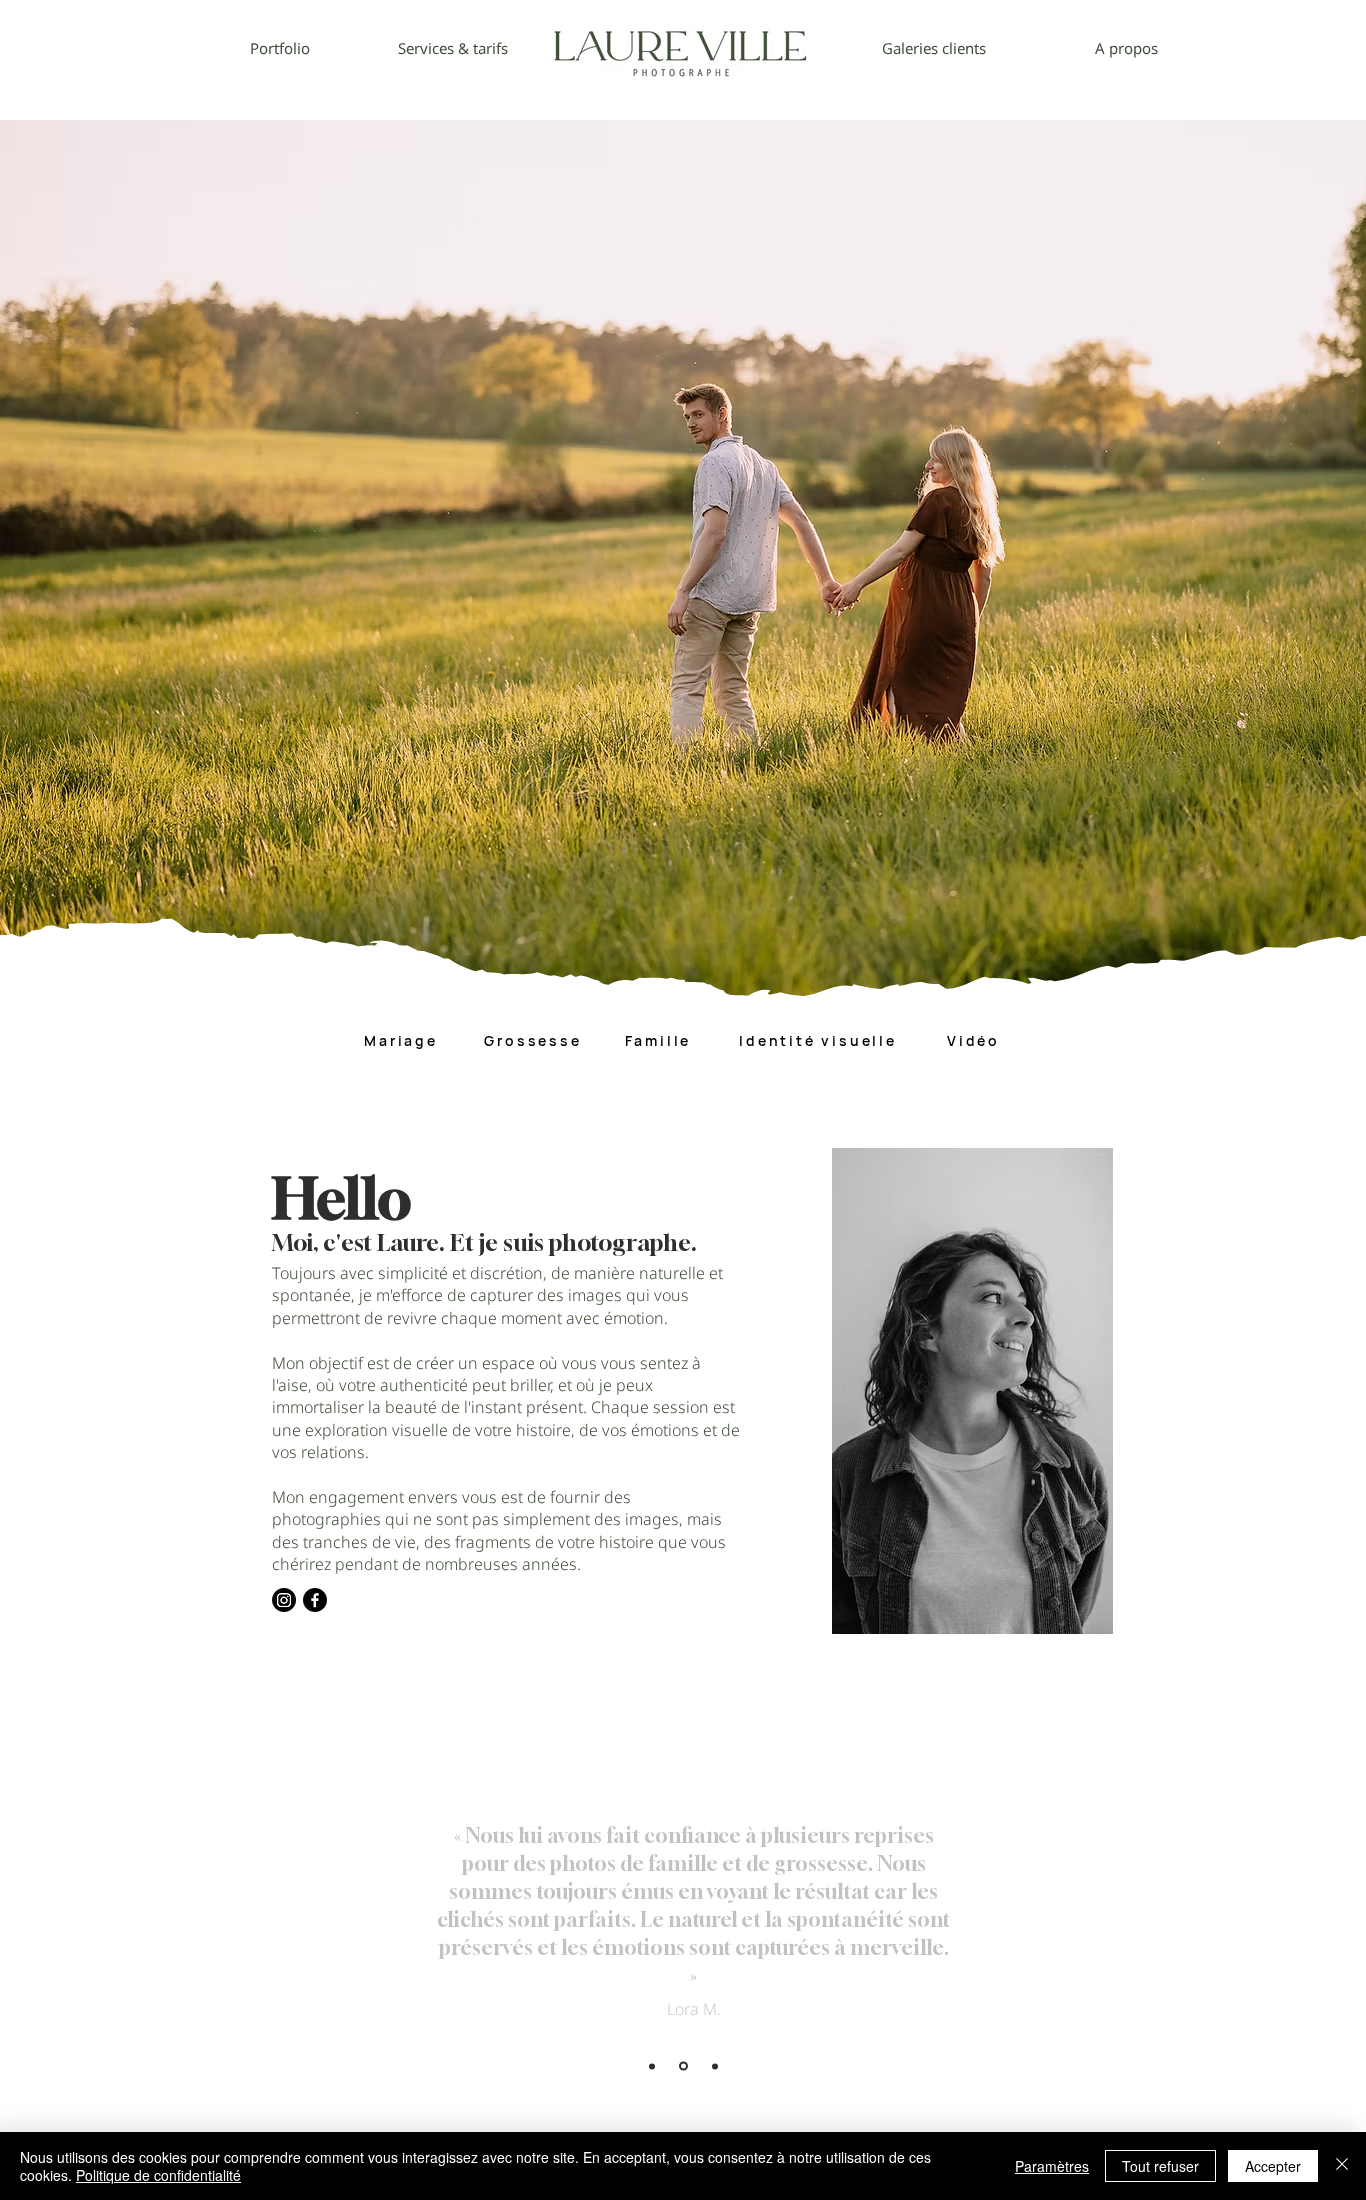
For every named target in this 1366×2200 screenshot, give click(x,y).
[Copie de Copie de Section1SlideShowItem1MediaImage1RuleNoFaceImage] (715, 2066)
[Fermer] (1342, 2166)
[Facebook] (315, 1600)
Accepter (1273, 2166)
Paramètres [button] (1052, 2166)
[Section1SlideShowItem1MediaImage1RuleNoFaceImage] (652, 2066)
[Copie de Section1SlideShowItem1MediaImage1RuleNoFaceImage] (683, 2066)
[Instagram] (284, 1600)
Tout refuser (1160, 2166)
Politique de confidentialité (158, 2175)
